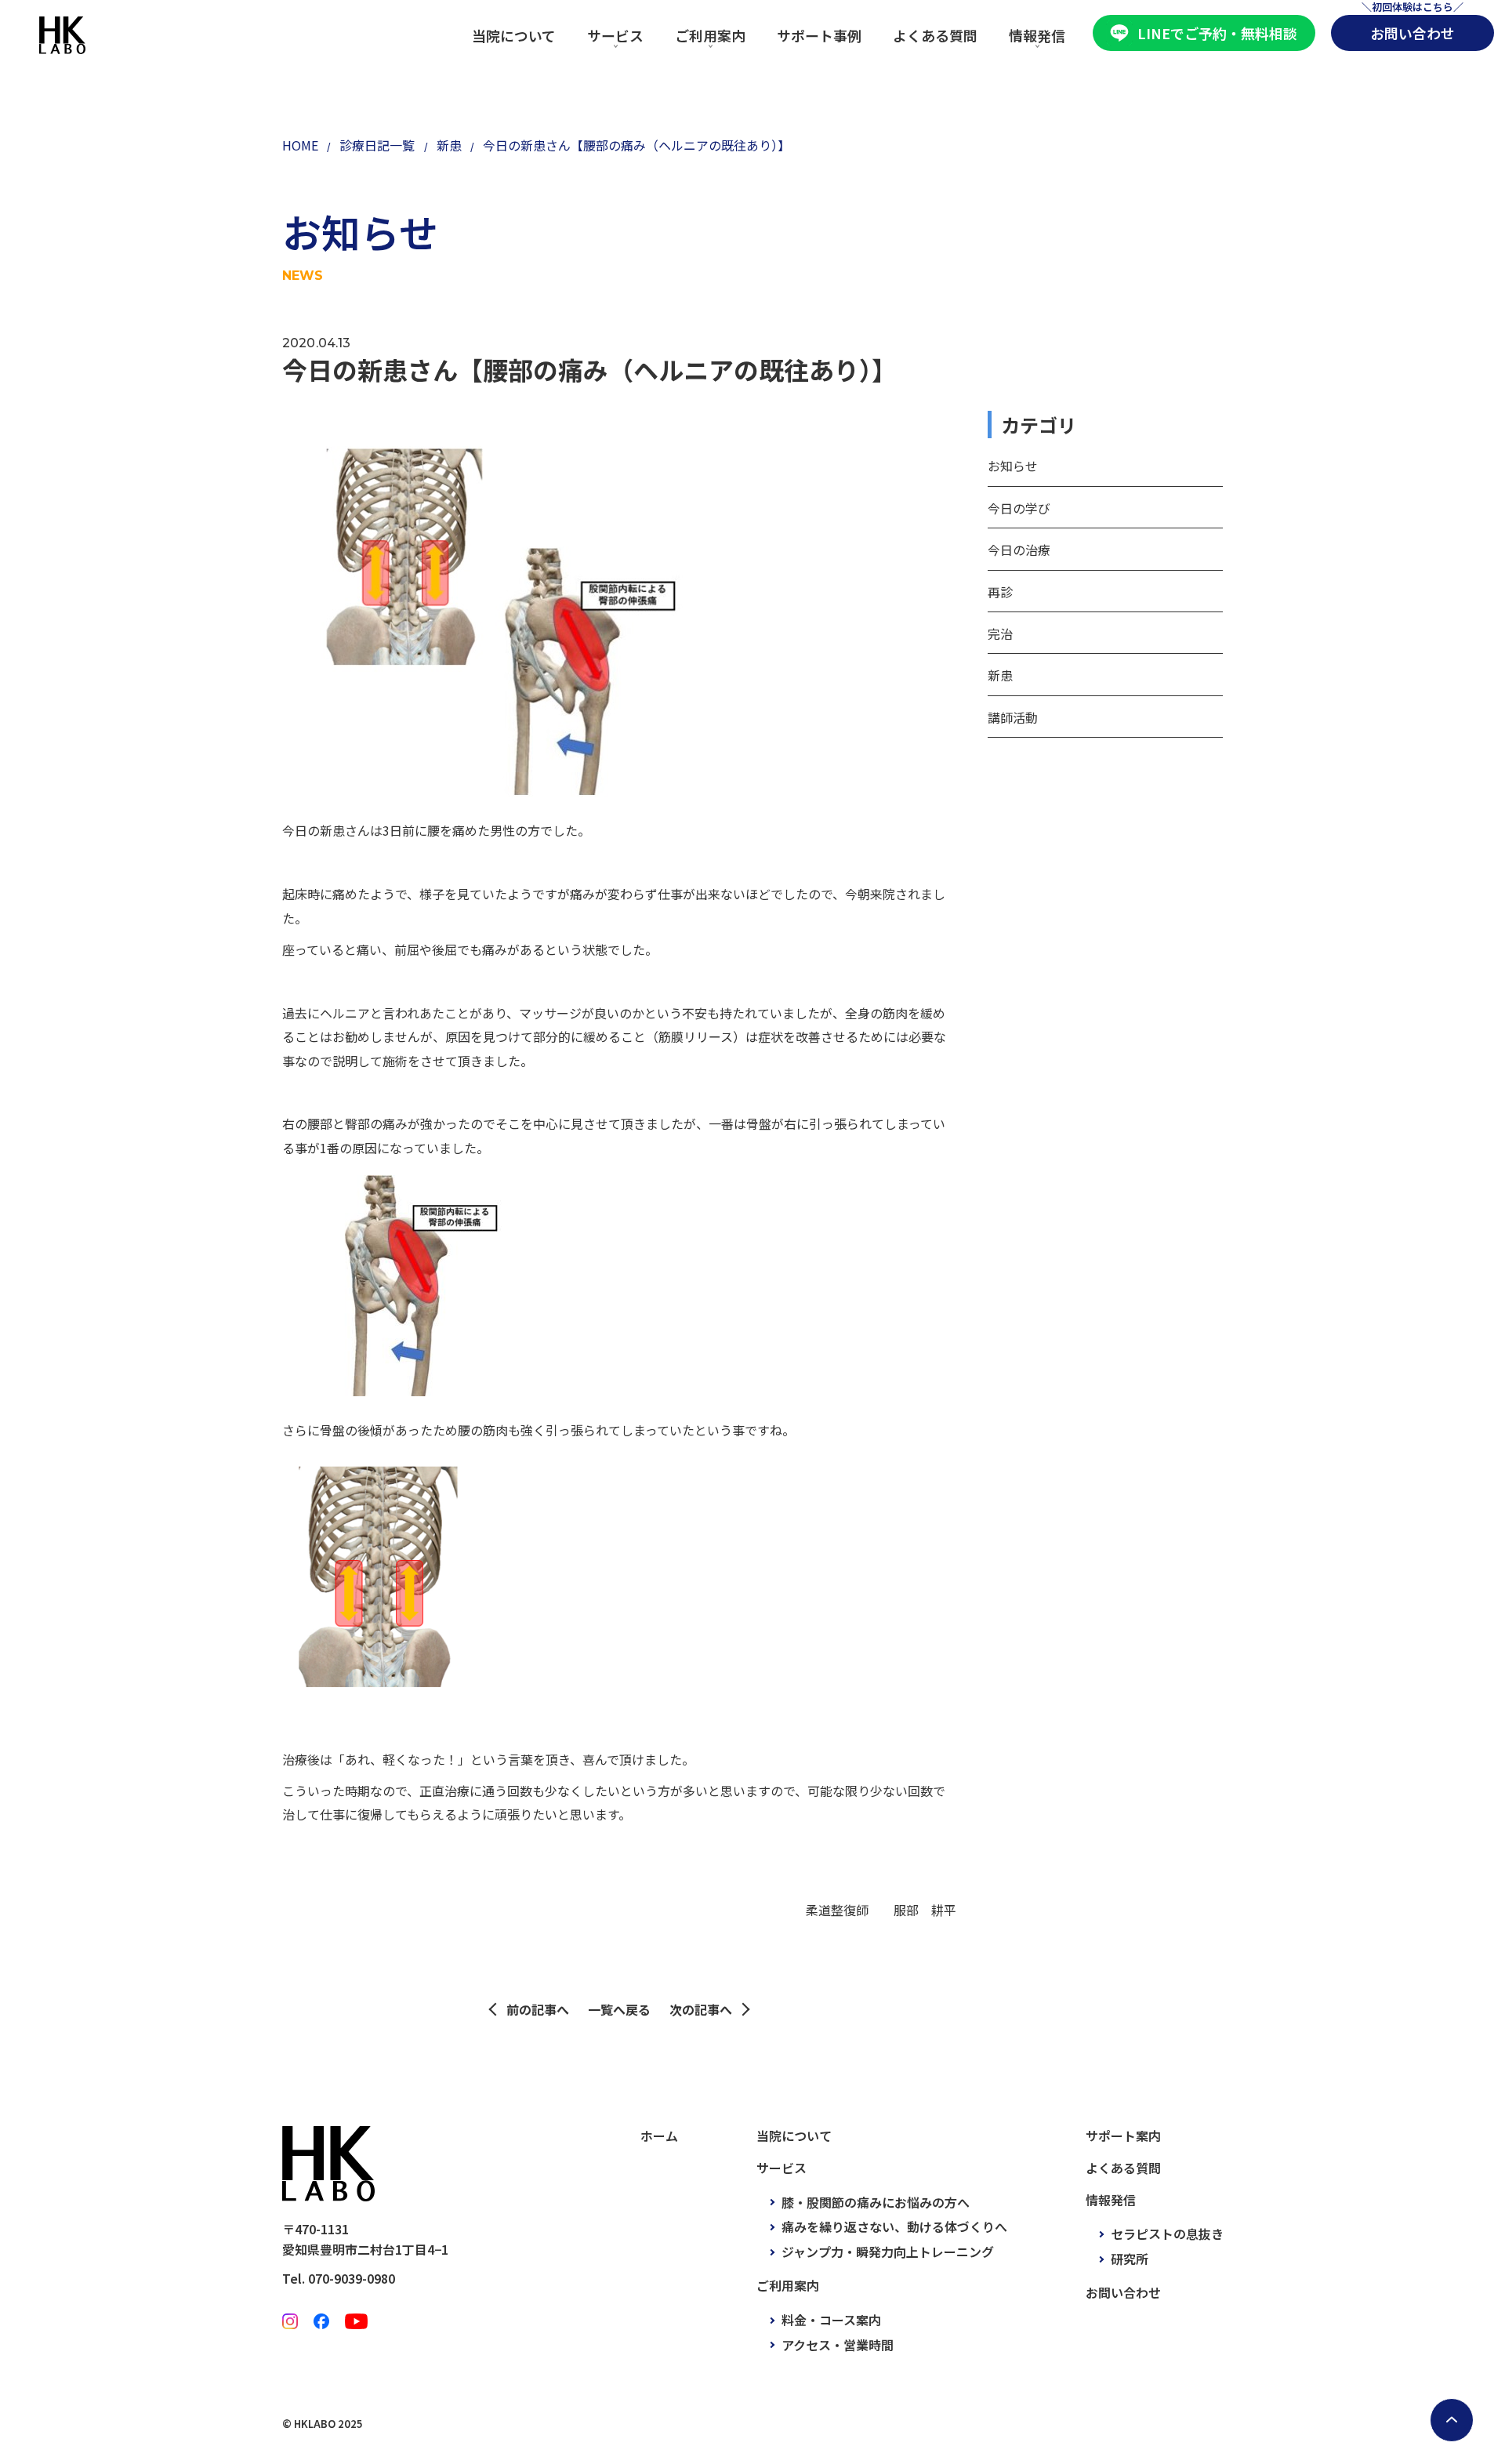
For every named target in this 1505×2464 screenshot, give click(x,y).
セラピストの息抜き (1167, 2234)
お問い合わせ (1413, 33)
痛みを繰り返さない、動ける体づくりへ (894, 2226)
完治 (1000, 633)
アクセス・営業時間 (838, 2345)
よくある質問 (935, 35)
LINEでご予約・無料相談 (1217, 33)
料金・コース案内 (831, 2320)
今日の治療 (1019, 550)
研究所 (1130, 2259)
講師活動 (1013, 717)
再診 (1000, 592)
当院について (514, 35)
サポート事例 (819, 35)
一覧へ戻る (619, 2009)
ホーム (659, 2136)
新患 (1000, 675)
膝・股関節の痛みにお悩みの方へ (876, 2202)
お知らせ (1013, 466)
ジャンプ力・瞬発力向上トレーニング (888, 2252)
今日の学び (1019, 508)
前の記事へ (538, 2009)
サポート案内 (1123, 2136)
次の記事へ (701, 2009)
